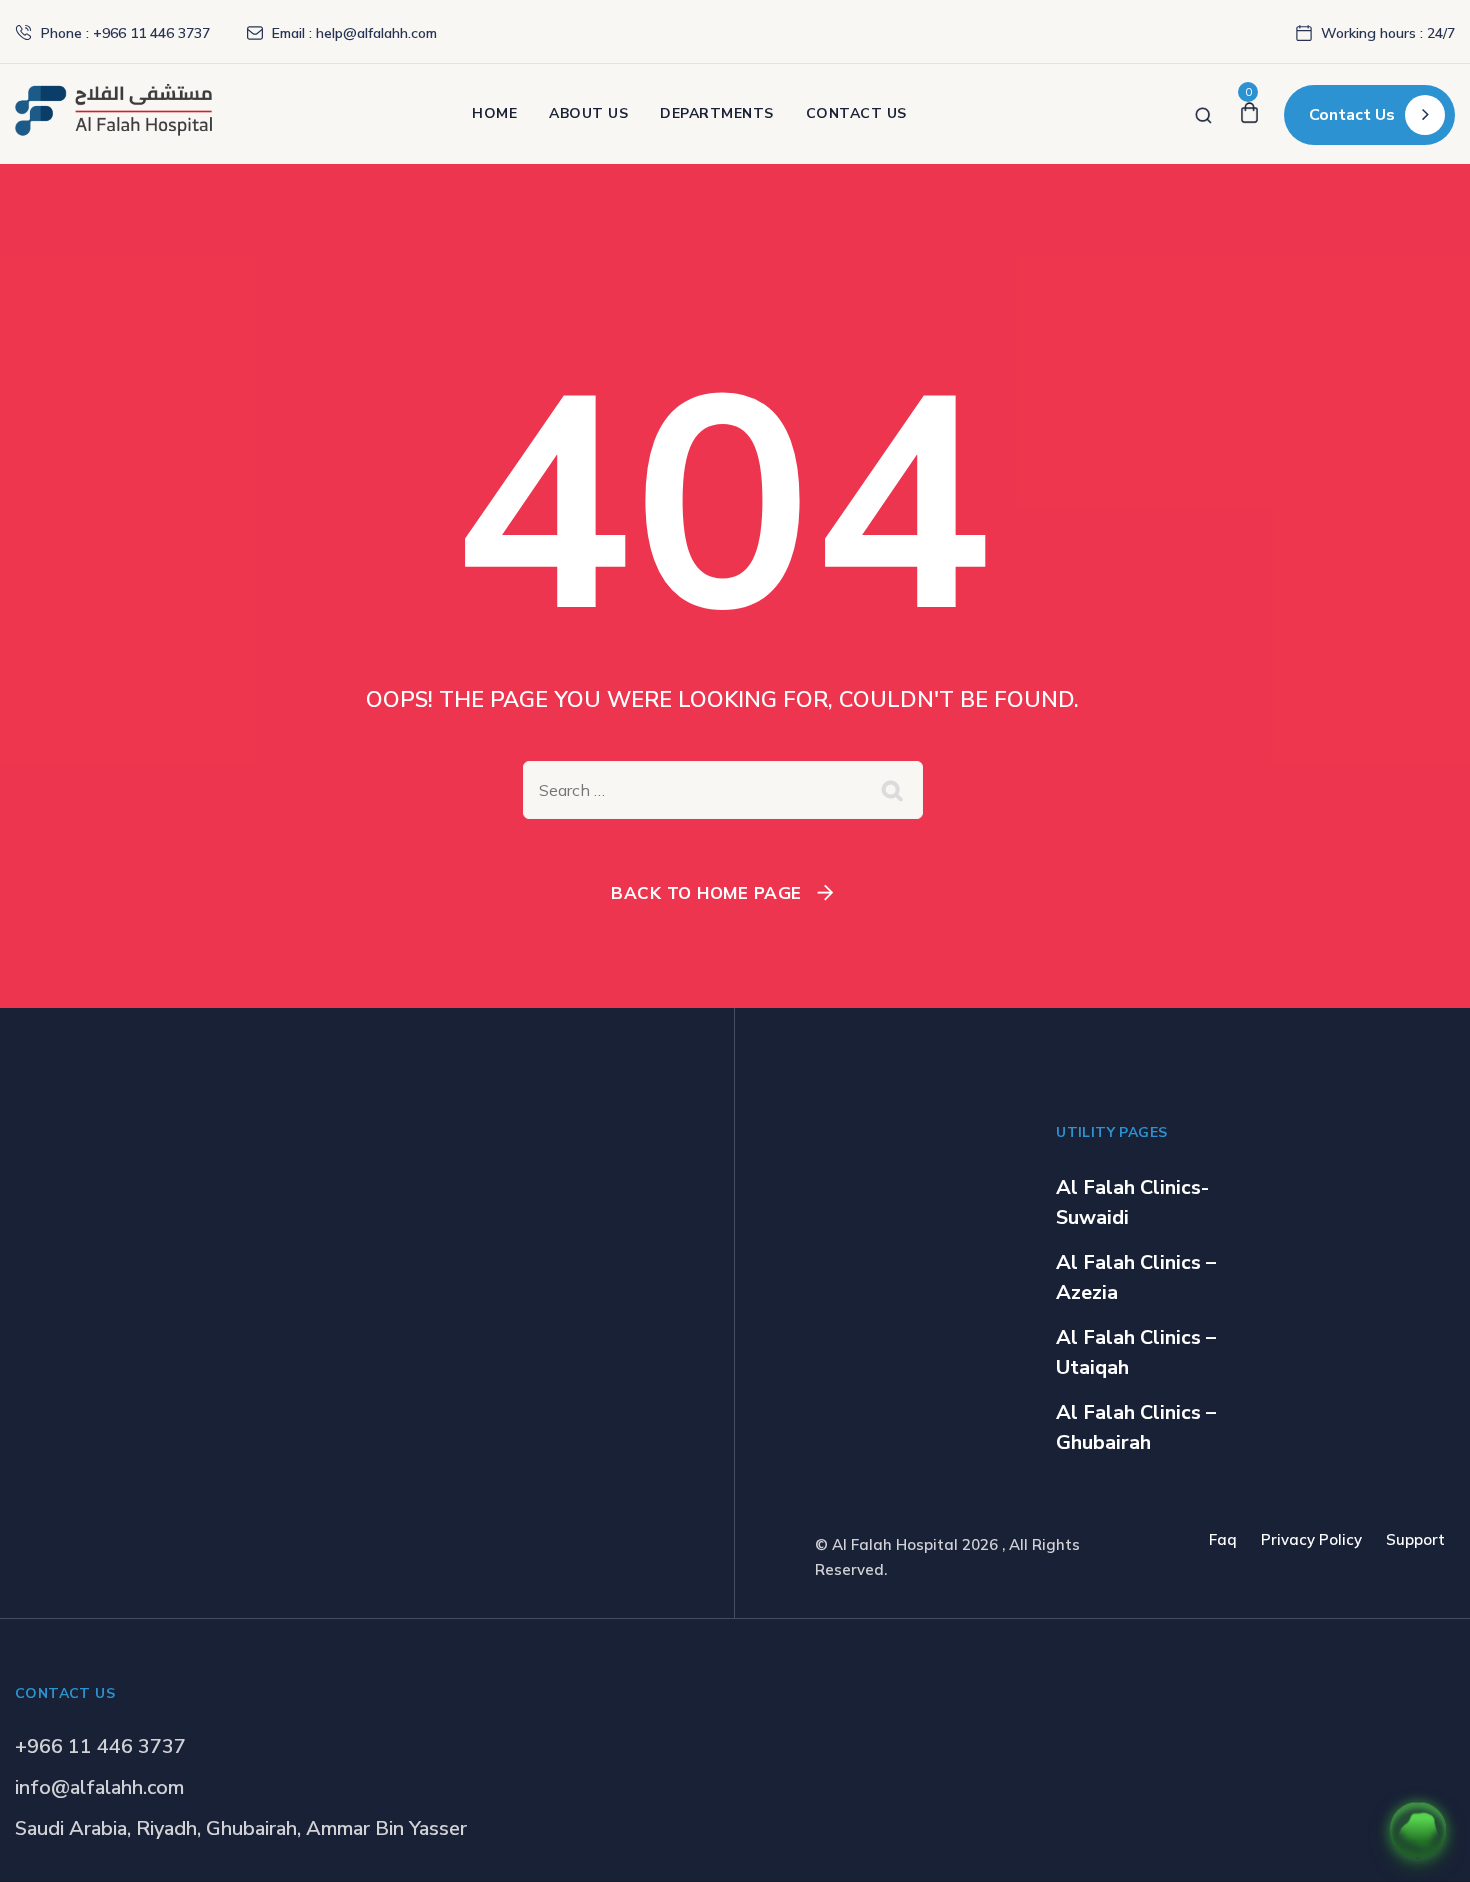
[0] (1249, 113)
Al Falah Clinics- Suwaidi (1132, 1202)
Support (1415, 1539)
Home (494, 113)
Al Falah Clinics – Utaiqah (1136, 1352)
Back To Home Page (706, 892)
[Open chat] (1418, 1830)
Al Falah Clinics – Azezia (1136, 1277)
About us (588, 113)
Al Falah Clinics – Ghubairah (1136, 1427)
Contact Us (856, 113)
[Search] (1203, 113)
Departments (717, 113)
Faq (1223, 1539)
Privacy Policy (1311, 1539)
